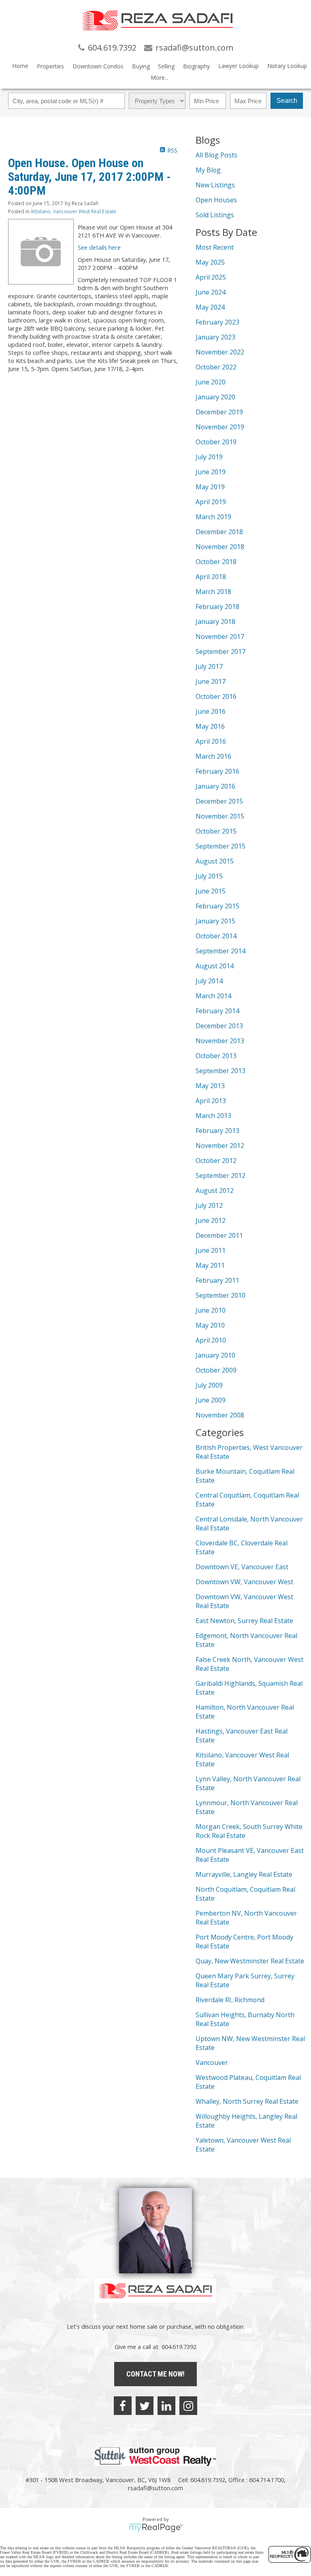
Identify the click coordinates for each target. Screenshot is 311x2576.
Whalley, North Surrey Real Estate (247, 2101)
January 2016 (215, 786)
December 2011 (219, 1235)
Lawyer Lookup (239, 66)
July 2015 (209, 876)
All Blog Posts (216, 155)
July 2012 (209, 1205)
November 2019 (220, 427)
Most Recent (215, 247)
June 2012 (211, 1220)
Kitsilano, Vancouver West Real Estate (74, 211)
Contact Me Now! (155, 2374)
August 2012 (215, 1190)
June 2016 (211, 711)
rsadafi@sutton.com (155, 2488)
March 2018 (213, 592)
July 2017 (209, 666)
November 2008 (220, 1415)
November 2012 (220, 1146)
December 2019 (219, 412)
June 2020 (211, 382)
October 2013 (216, 1056)
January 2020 (215, 397)
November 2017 (220, 637)
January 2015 (215, 921)
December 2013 (219, 1026)
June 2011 (211, 1250)
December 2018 (219, 532)
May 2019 (210, 487)
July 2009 (209, 1385)
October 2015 (216, 831)
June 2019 (211, 472)
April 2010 (211, 1340)
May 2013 (210, 1086)
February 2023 (217, 322)
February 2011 (217, 1280)
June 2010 (211, 1310)
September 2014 (220, 951)
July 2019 (209, 457)
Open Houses (216, 200)
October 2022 (216, 367)
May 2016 (210, 726)
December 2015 (219, 801)
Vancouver (212, 2062)
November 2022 (220, 352)
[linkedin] (166, 2406)
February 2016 (217, 771)
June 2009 (211, 1400)
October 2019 (216, 442)
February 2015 (217, 906)
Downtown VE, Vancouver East (242, 1567)
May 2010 (210, 1325)
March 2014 (213, 996)
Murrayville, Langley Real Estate (244, 1874)
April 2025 (211, 277)
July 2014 (209, 981)
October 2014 (216, 936)
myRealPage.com (156, 2528)
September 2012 (220, 1176)
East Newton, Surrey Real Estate (244, 1621)
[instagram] (188, 2406)
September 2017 (220, 651)
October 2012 (216, 1161)
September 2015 (220, 846)
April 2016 (211, 741)
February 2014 (217, 1011)
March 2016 (213, 756)
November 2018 (220, 547)
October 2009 (216, 1370)
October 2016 (216, 696)
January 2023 (215, 337)
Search (287, 101)
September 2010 (220, 1295)
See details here (99, 247)
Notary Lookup (287, 66)
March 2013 (213, 1116)
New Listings (215, 185)
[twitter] (145, 2406)
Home (20, 66)
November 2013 (220, 1041)
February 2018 (217, 607)
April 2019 (211, 502)
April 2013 (211, 1101)
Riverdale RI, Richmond (230, 2000)
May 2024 (210, 307)
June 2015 (211, 891)
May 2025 (210, 262)
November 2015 (220, 816)
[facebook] (123, 2406)
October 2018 (216, 562)
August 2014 (215, 966)
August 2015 (215, 861)
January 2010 (215, 1355)
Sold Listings (215, 215)
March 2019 (213, 517)
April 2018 (211, 577)
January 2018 (215, 622)
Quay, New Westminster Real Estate (250, 1961)
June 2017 (211, 681)
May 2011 (210, 1265)
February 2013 (217, 1131)
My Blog (208, 170)
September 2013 (220, 1071)
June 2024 (211, 292)
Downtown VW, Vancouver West (244, 1582)
